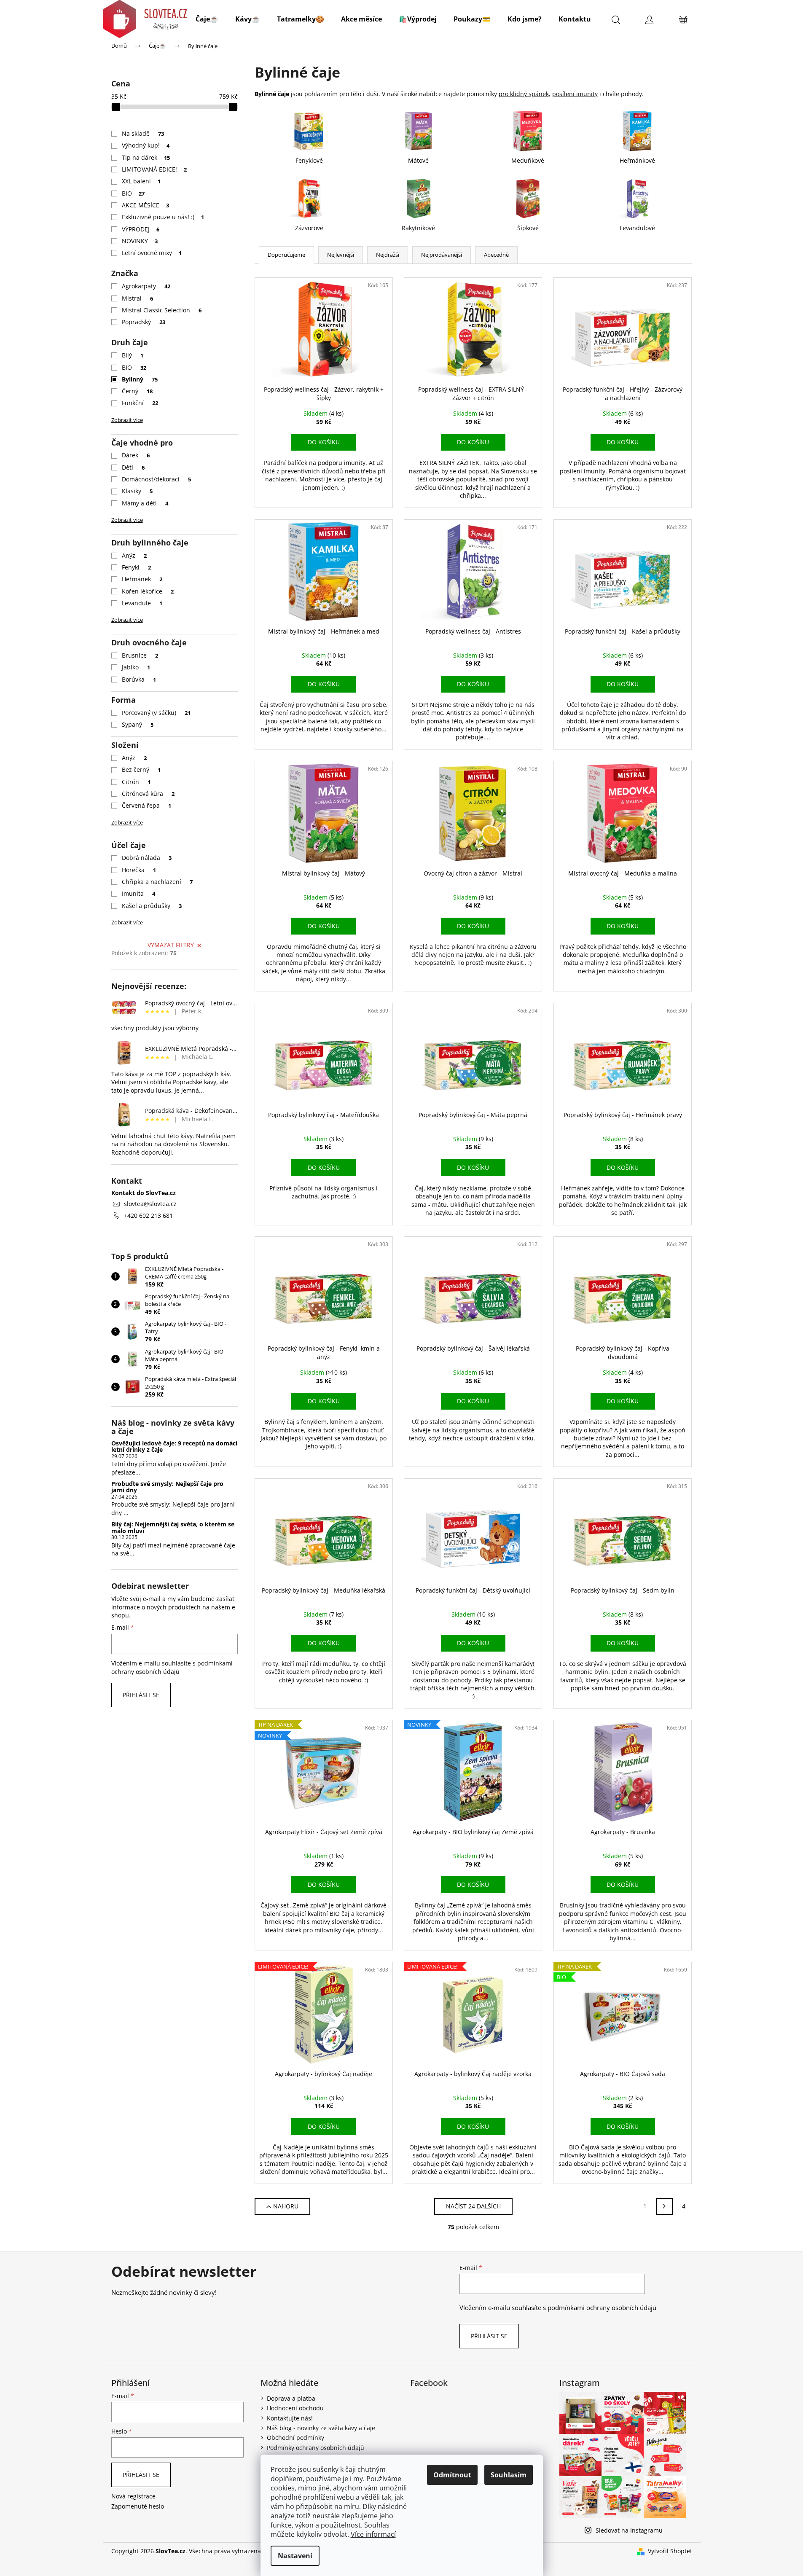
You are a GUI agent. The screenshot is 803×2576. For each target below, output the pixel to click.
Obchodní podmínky (295, 2438)
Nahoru (286, 2206)
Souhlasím (509, 2475)
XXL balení (141, 181)
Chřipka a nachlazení (157, 882)
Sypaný (138, 724)
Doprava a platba (291, 2398)
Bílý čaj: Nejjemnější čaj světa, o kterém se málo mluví (173, 1527)
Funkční (140, 403)
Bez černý (141, 770)
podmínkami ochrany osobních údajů (172, 1667)
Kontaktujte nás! (290, 2418)
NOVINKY (140, 241)
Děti (133, 467)
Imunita (139, 893)
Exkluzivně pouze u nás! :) (163, 217)
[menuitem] (207, 19)
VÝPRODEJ (141, 229)
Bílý (133, 355)
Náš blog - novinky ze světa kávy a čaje (321, 2428)
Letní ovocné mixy (152, 253)
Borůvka (139, 679)
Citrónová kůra (148, 794)
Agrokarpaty (146, 286)
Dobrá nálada (147, 858)
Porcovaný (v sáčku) (156, 713)
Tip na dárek (146, 157)
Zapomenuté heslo (138, 2506)
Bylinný (140, 379)
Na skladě (143, 133)
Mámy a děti (145, 503)
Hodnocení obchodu (295, 2408)
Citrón (136, 782)
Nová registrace (133, 2496)
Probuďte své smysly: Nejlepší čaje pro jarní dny (167, 1487)
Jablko (136, 667)
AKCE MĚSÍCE (146, 205)
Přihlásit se (141, 1695)
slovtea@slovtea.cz (150, 1204)
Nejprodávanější (442, 255)
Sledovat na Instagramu (629, 2530)
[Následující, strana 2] (664, 2206)
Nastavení (295, 2556)
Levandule (142, 603)
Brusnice (140, 655)
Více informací (373, 2534)
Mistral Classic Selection (162, 310)
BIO (133, 193)
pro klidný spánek (524, 94)
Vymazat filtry (171, 945)
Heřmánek (142, 579)
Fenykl (137, 567)
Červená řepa (147, 805)
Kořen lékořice (148, 591)
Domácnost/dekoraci (157, 479)
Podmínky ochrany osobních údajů (316, 2448)
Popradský (144, 322)
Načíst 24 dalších (473, 2206)
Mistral (138, 298)
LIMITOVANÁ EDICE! (154, 169)
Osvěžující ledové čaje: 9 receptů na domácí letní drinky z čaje (174, 1446)
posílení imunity (575, 94)
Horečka (139, 870)
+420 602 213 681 (148, 1215)
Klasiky (137, 491)
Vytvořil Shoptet (670, 2551)
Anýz (134, 555)
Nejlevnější (341, 255)
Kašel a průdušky (152, 906)
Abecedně (496, 255)
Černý (137, 391)
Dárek (136, 455)
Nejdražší (388, 255)
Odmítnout (452, 2475)
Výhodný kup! (146, 145)
